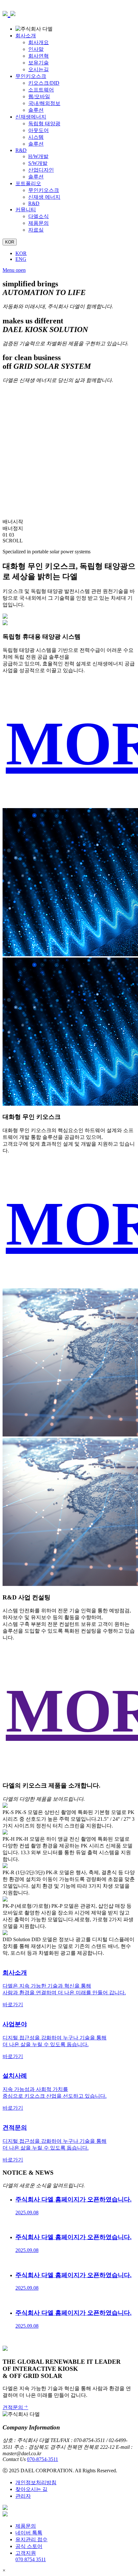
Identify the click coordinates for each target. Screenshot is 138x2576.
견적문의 (13, 2407)
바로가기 (13, 2004)
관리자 (23, 2496)
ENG (21, 259)
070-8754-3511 (43, 2459)
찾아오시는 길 (31, 2489)
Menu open (14, 270)
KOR (21, 253)
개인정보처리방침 (36, 2482)
